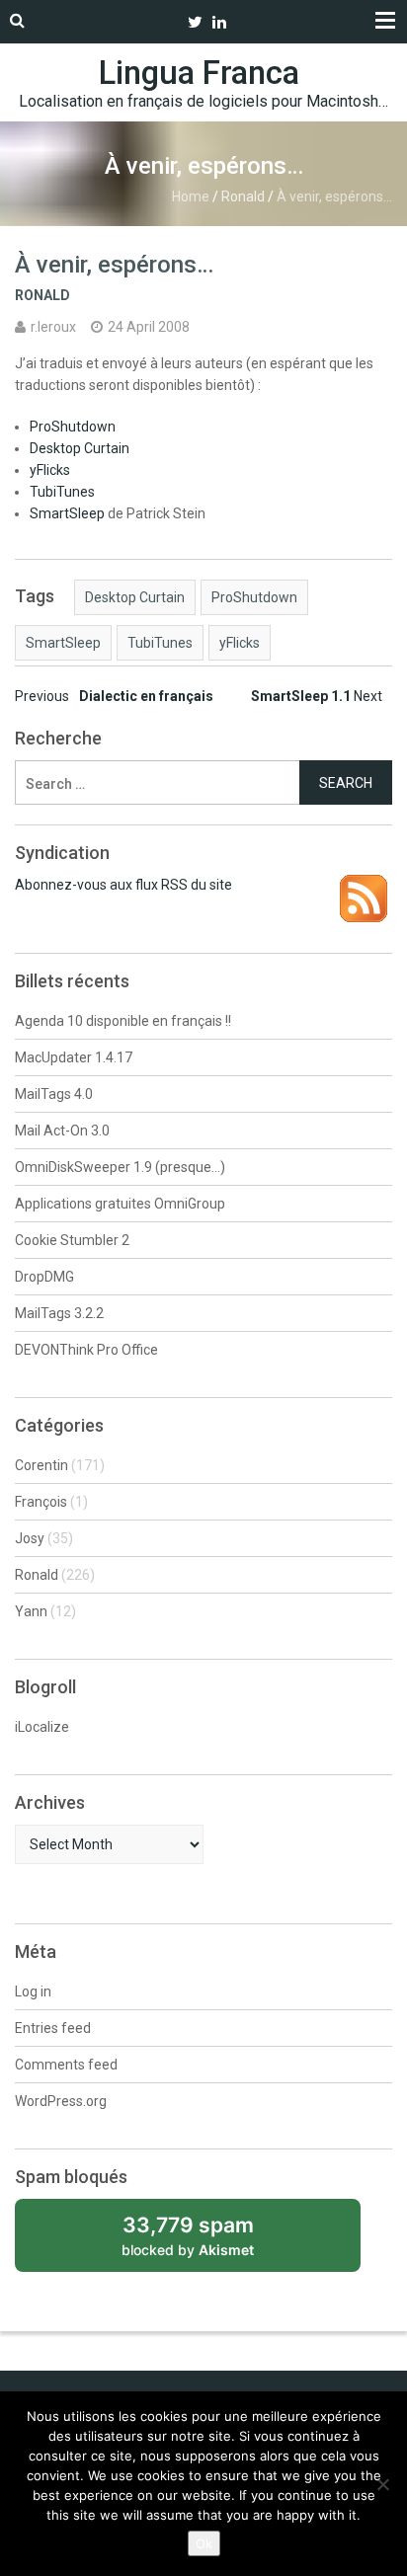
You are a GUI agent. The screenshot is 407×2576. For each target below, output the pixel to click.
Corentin (41, 1465)
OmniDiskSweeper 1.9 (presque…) (120, 1167)
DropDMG (44, 1277)
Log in (33, 1991)
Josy (30, 1538)
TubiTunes (62, 492)
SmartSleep (67, 513)
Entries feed (53, 2028)
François (41, 1502)
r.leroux (53, 327)
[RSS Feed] (364, 885)
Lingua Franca (199, 73)
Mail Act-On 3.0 (62, 1131)
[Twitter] (195, 22)
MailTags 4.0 (54, 1094)
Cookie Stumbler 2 (72, 1240)
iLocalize (42, 1727)
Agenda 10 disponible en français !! (123, 1021)
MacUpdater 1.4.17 (74, 1057)
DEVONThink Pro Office (86, 1350)
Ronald (243, 196)
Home (191, 196)
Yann (31, 1611)
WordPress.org (61, 2101)
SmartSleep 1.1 (317, 696)
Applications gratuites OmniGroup (120, 1204)
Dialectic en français (114, 696)
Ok (204, 2543)
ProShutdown (73, 427)
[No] (382, 2484)
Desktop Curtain (80, 448)
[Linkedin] (219, 22)
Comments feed (66, 2065)
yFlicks (50, 470)
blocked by (210, 2242)
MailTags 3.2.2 (59, 1313)
